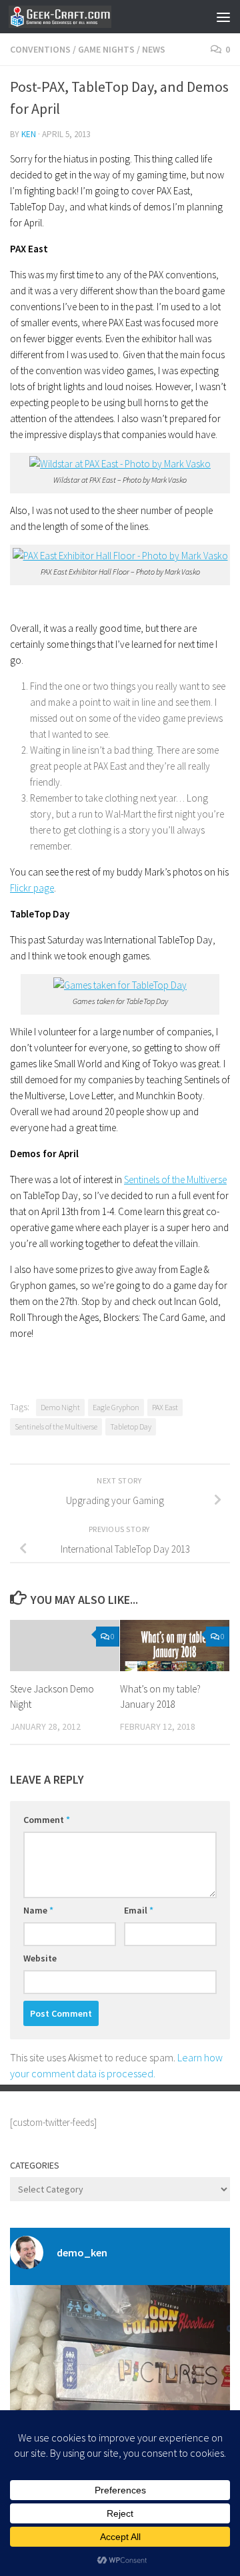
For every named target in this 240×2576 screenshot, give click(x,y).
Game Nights (106, 49)
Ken (29, 134)
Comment (47, 1820)
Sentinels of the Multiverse (175, 1179)
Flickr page (32, 888)
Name (38, 1910)
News (154, 49)
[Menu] (223, 17)
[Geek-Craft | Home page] (77, 17)
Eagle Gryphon (116, 1407)
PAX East (165, 1407)
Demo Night (60, 1407)
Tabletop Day (131, 1426)
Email (139, 1910)
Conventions (40, 49)
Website (40, 1958)
